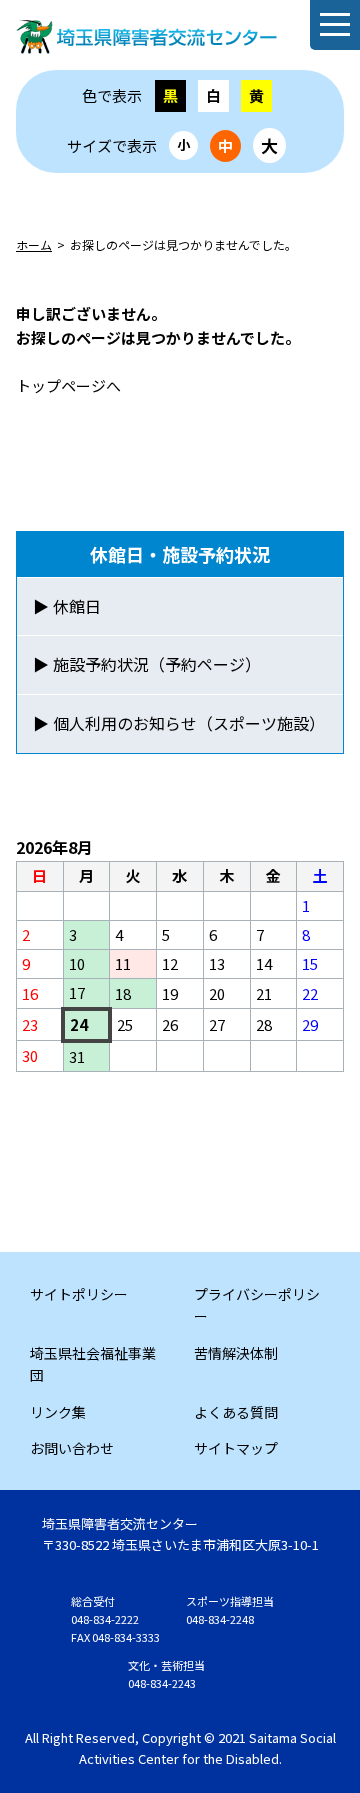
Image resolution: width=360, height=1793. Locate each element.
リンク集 (58, 1412)
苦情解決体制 (236, 1353)
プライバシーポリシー (257, 1305)
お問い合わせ (72, 1448)
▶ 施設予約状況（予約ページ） (147, 664)
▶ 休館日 (67, 606)
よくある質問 (236, 1412)
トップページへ (68, 385)
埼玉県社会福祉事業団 (93, 1364)
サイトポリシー (79, 1294)
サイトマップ (236, 1448)
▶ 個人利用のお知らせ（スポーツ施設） (179, 723)
